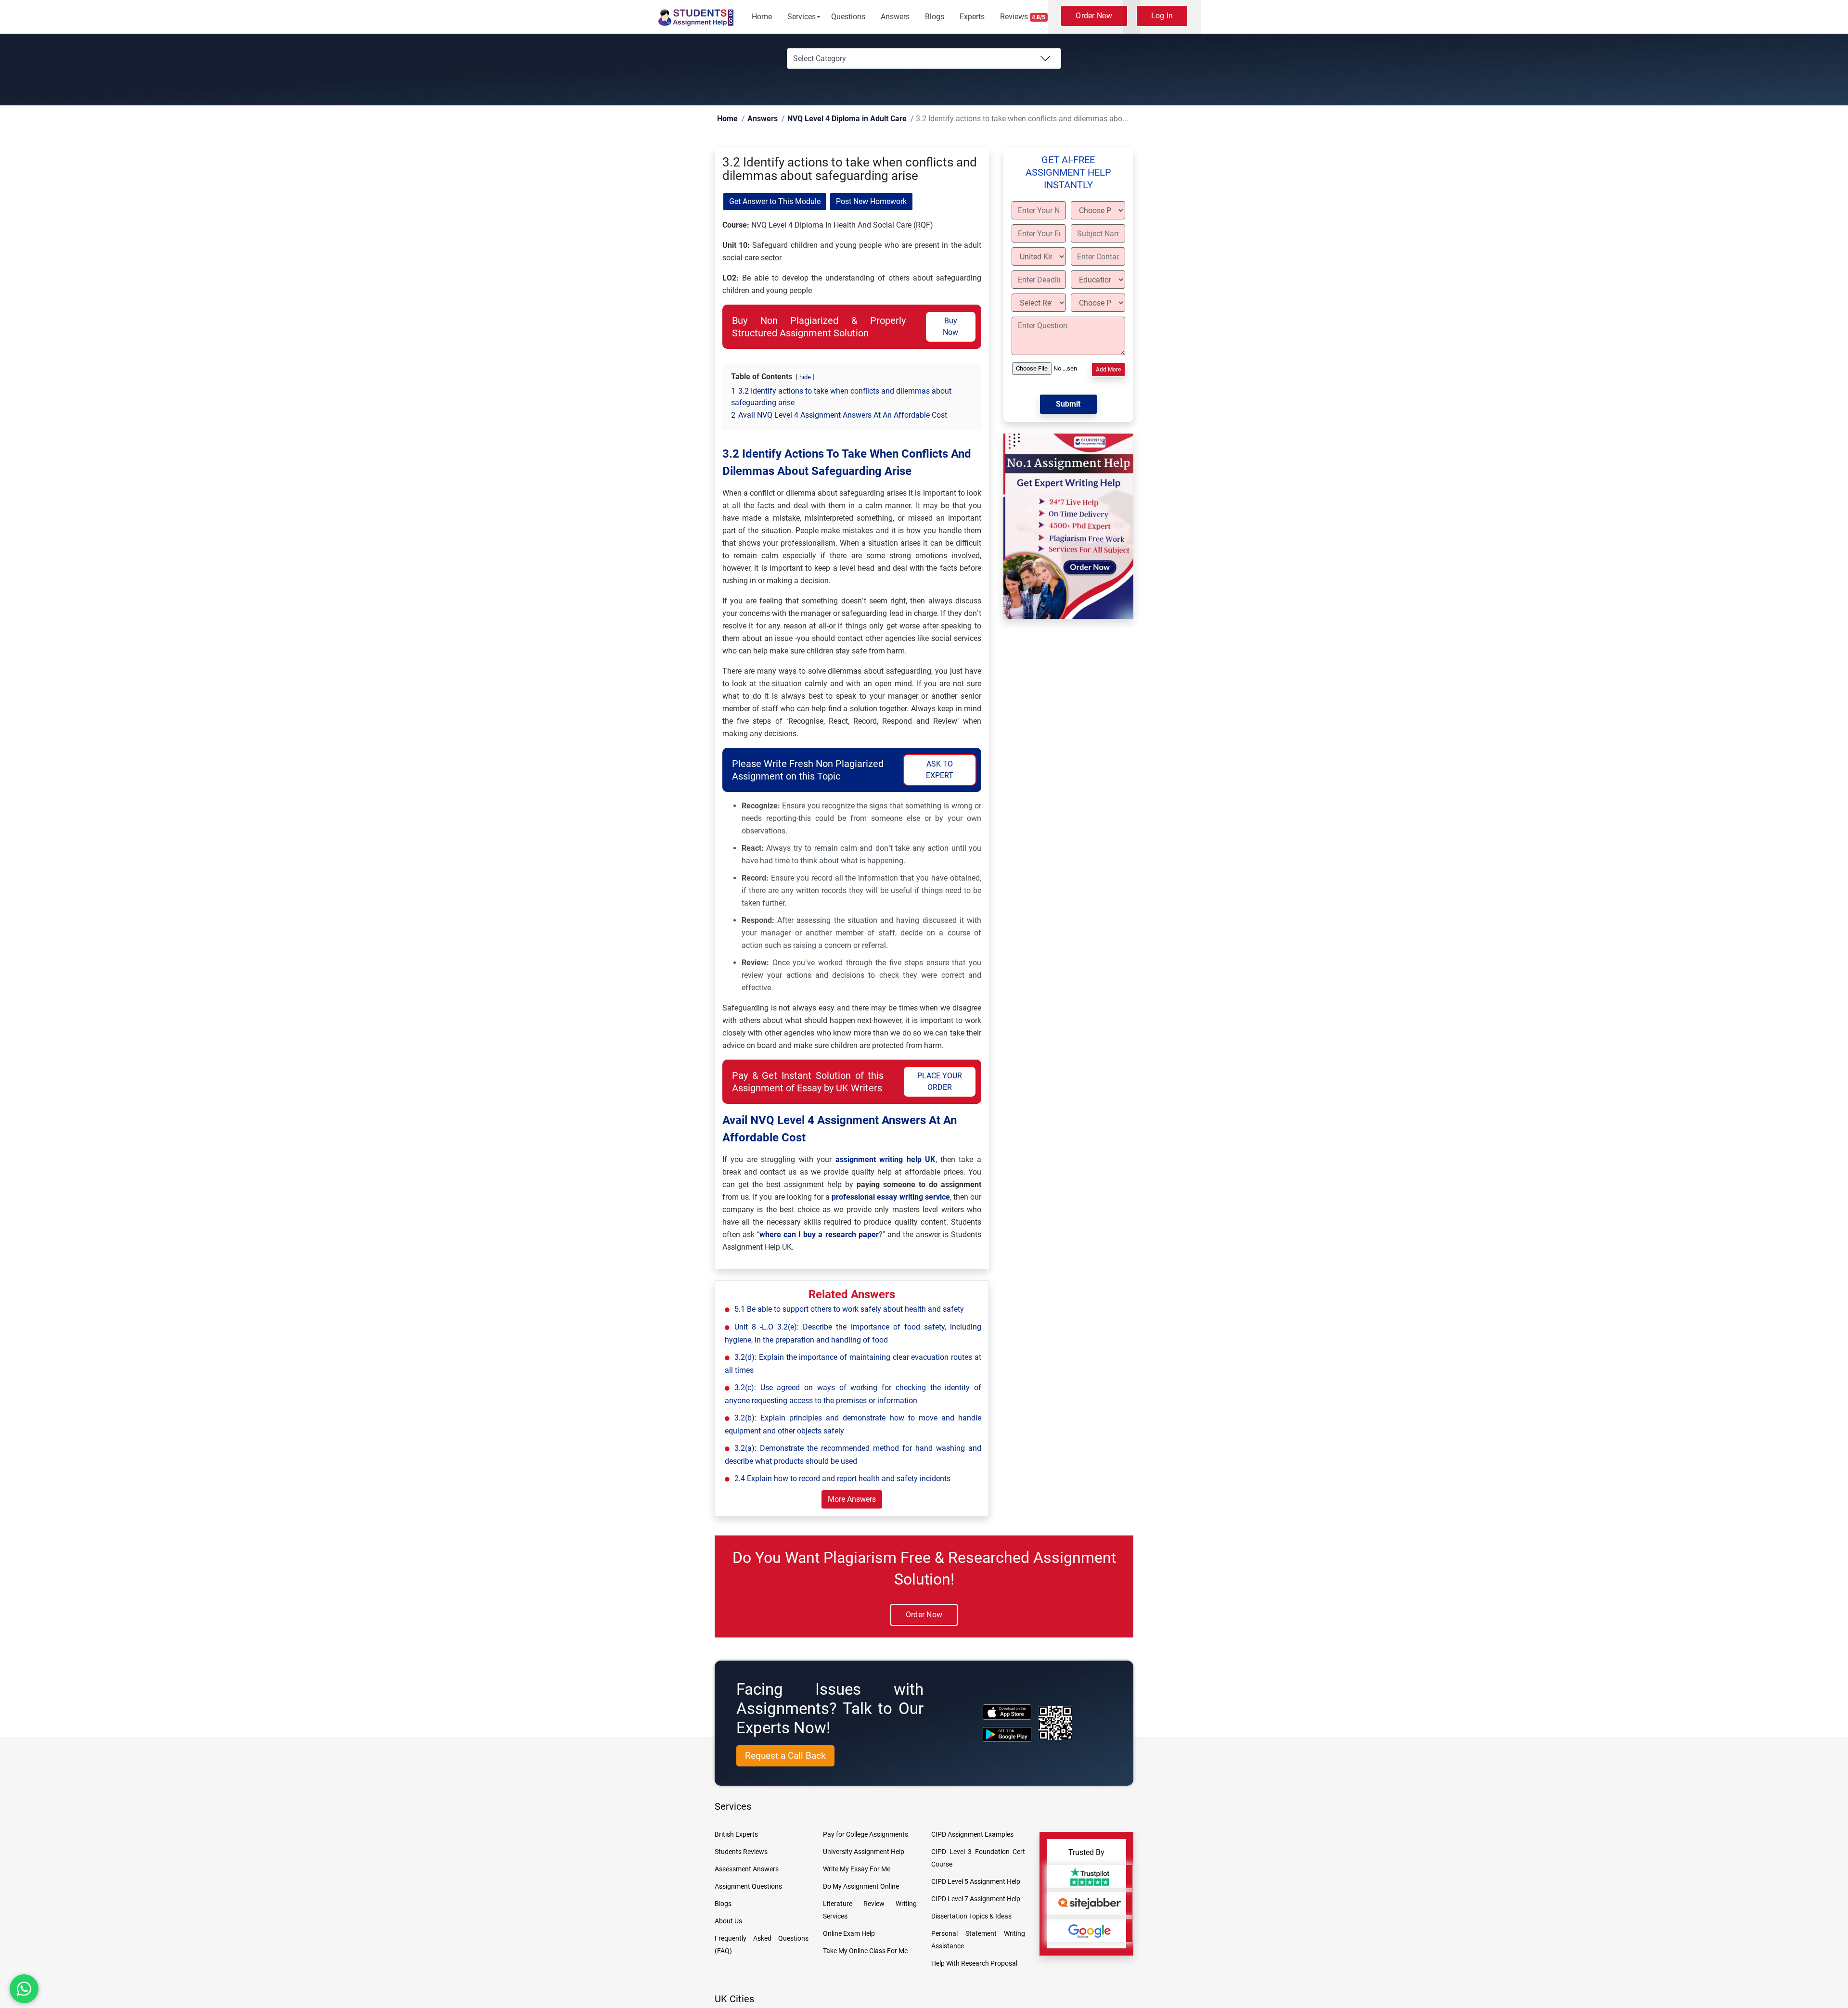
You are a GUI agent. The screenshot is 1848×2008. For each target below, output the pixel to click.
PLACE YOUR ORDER (940, 1082)
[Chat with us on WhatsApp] (24, 1989)
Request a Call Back (785, 1756)
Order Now (1094, 16)
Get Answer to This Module (775, 202)
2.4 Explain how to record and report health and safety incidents (842, 1479)
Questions (848, 17)
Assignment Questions (748, 1887)
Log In (1162, 16)
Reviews (1023, 17)
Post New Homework (871, 202)
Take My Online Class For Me (865, 1951)
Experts (972, 17)
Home (762, 17)
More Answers (852, 1500)
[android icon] (1007, 1735)
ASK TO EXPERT (940, 770)
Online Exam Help (849, 1934)
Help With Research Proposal (974, 1964)
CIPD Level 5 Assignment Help (976, 1882)
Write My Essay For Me (857, 1869)
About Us (728, 1921)
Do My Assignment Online (861, 1887)
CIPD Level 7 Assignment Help (976, 1899)
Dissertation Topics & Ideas (971, 1917)
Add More (1108, 370)
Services (802, 17)
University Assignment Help (864, 1852)
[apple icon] (1007, 1712)
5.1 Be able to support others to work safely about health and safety (849, 1310)
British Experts (736, 1835)
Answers (895, 17)
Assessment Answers (747, 1869)
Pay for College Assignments (866, 1835)
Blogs (935, 17)
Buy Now (950, 327)
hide (805, 377)
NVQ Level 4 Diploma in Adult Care (825, 119)
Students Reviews (741, 1852)
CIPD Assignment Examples (972, 1835)
